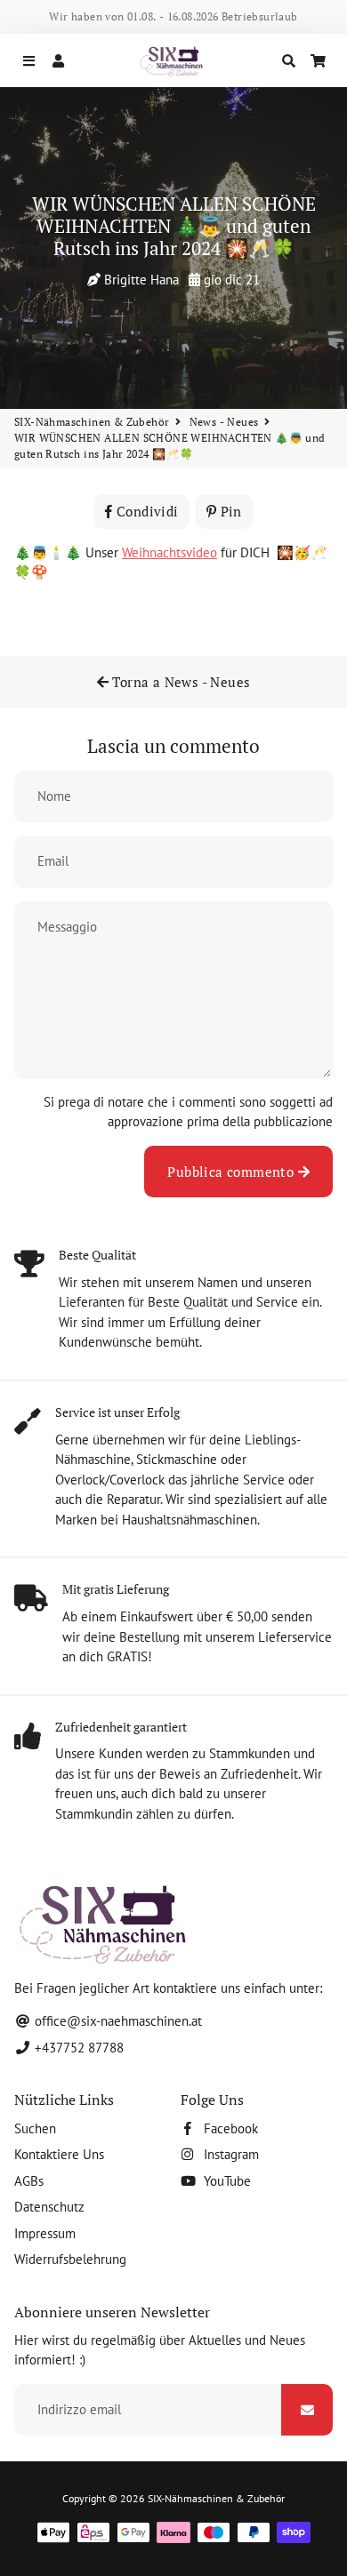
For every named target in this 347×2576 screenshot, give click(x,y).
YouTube (226, 2181)
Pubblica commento (232, 1172)
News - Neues (224, 422)
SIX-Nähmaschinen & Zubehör (92, 422)
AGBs (29, 2181)
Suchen (35, 2128)
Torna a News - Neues (179, 682)
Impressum (45, 2233)
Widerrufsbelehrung (70, 2259)
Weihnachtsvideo (169, 552)
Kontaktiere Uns (59, 2154)
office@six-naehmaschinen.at (117, 2021)
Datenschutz (49, 2207)
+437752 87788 (77, 2048)
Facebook (229, 2128)
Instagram (230, 2154)
